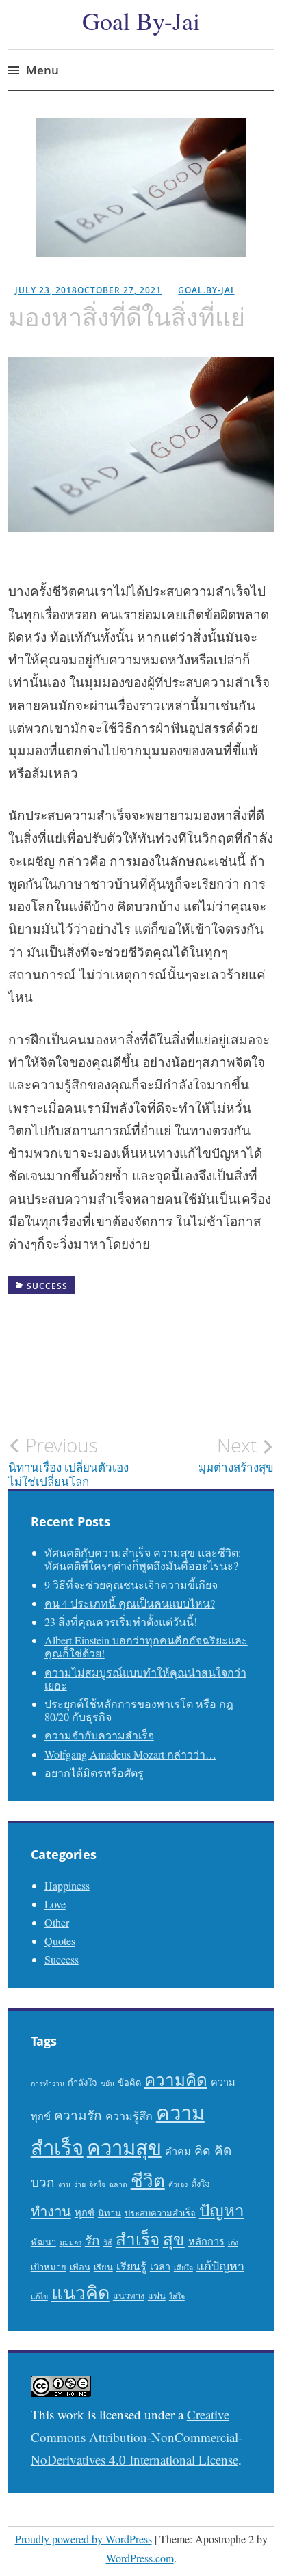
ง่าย (80, 2184)
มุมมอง (86, 1372)
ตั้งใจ (201, 2184)
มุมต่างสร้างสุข (236, 1454)
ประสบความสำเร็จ (160, 2213)
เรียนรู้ (131, 2266)
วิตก (244, 1372)
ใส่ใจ (177, 2296)
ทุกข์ (85, 2213)
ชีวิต (148, 2180)
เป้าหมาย (49, 2267)
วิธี (108, 2242)
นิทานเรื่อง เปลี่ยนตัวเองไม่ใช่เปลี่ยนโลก (68, 1461)
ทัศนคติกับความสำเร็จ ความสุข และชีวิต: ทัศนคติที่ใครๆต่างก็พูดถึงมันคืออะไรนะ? (143, 1559)
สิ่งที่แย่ (218, 1393)
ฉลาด (118, 2184)
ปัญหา (154, 1351)
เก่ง (233, 2242)
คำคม (178, 2151)
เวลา (160, 2267)
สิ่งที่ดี (165, 1393)
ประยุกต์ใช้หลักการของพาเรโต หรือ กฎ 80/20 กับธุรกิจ (139, 1710)
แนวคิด (80, 2292)
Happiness (67, 1885)
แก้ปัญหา (103, 1414)
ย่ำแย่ (196, 1372)
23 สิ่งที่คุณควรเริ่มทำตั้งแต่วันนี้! (121, 1622)
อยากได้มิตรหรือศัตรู (94, 1773)
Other (57, 1922)
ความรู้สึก (154, 1309)
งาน (64, 2184)
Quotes (60, 1941)
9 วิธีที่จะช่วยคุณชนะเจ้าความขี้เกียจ (131, 1585)
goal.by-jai (206, 290)
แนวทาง (129, 2296)
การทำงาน (48, 2083)
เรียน (103, 2267)
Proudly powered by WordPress (84, 2539)
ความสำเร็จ (226, 1309)
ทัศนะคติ (94, 1330)
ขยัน (107, 2083)
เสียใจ (183, 2268)
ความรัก (78, 2115)
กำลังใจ (91, 1309)
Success (47, 1286)
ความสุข (124, 2147)
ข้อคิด (129, 2083)
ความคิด (176, 2079)
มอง (35, 1372)
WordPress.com (140, 2558)
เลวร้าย (42, 1414)
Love (55, 1904)
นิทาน (110, 2213)
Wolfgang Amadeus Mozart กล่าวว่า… (130, 1754)
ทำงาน (51, 2211)
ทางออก (157, 1330)
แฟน (157, 2296)
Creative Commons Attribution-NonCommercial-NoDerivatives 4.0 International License (137, 2437)
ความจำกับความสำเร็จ (99, 1735)
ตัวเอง (178, 2184)
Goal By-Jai (141, 21)
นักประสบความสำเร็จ (70, 1351)
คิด (203, 2150)
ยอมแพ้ (143, 1372)
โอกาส (163, 1414)
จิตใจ (38, 1330)
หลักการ (206, 2241)
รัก (92, 2240)
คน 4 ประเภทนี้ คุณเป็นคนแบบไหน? (130, 1603)
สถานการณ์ (50, 1393)
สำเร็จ (113, 1393)
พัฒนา (43, 2242)
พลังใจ (208, 1351)
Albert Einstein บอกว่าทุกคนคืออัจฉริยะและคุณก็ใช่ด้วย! (146, 1646)
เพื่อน (80, 2267)
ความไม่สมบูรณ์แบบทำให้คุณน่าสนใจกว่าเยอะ (145, 1679)
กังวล (37, 1309)
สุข (174, 2239)
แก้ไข (39, 2296)
